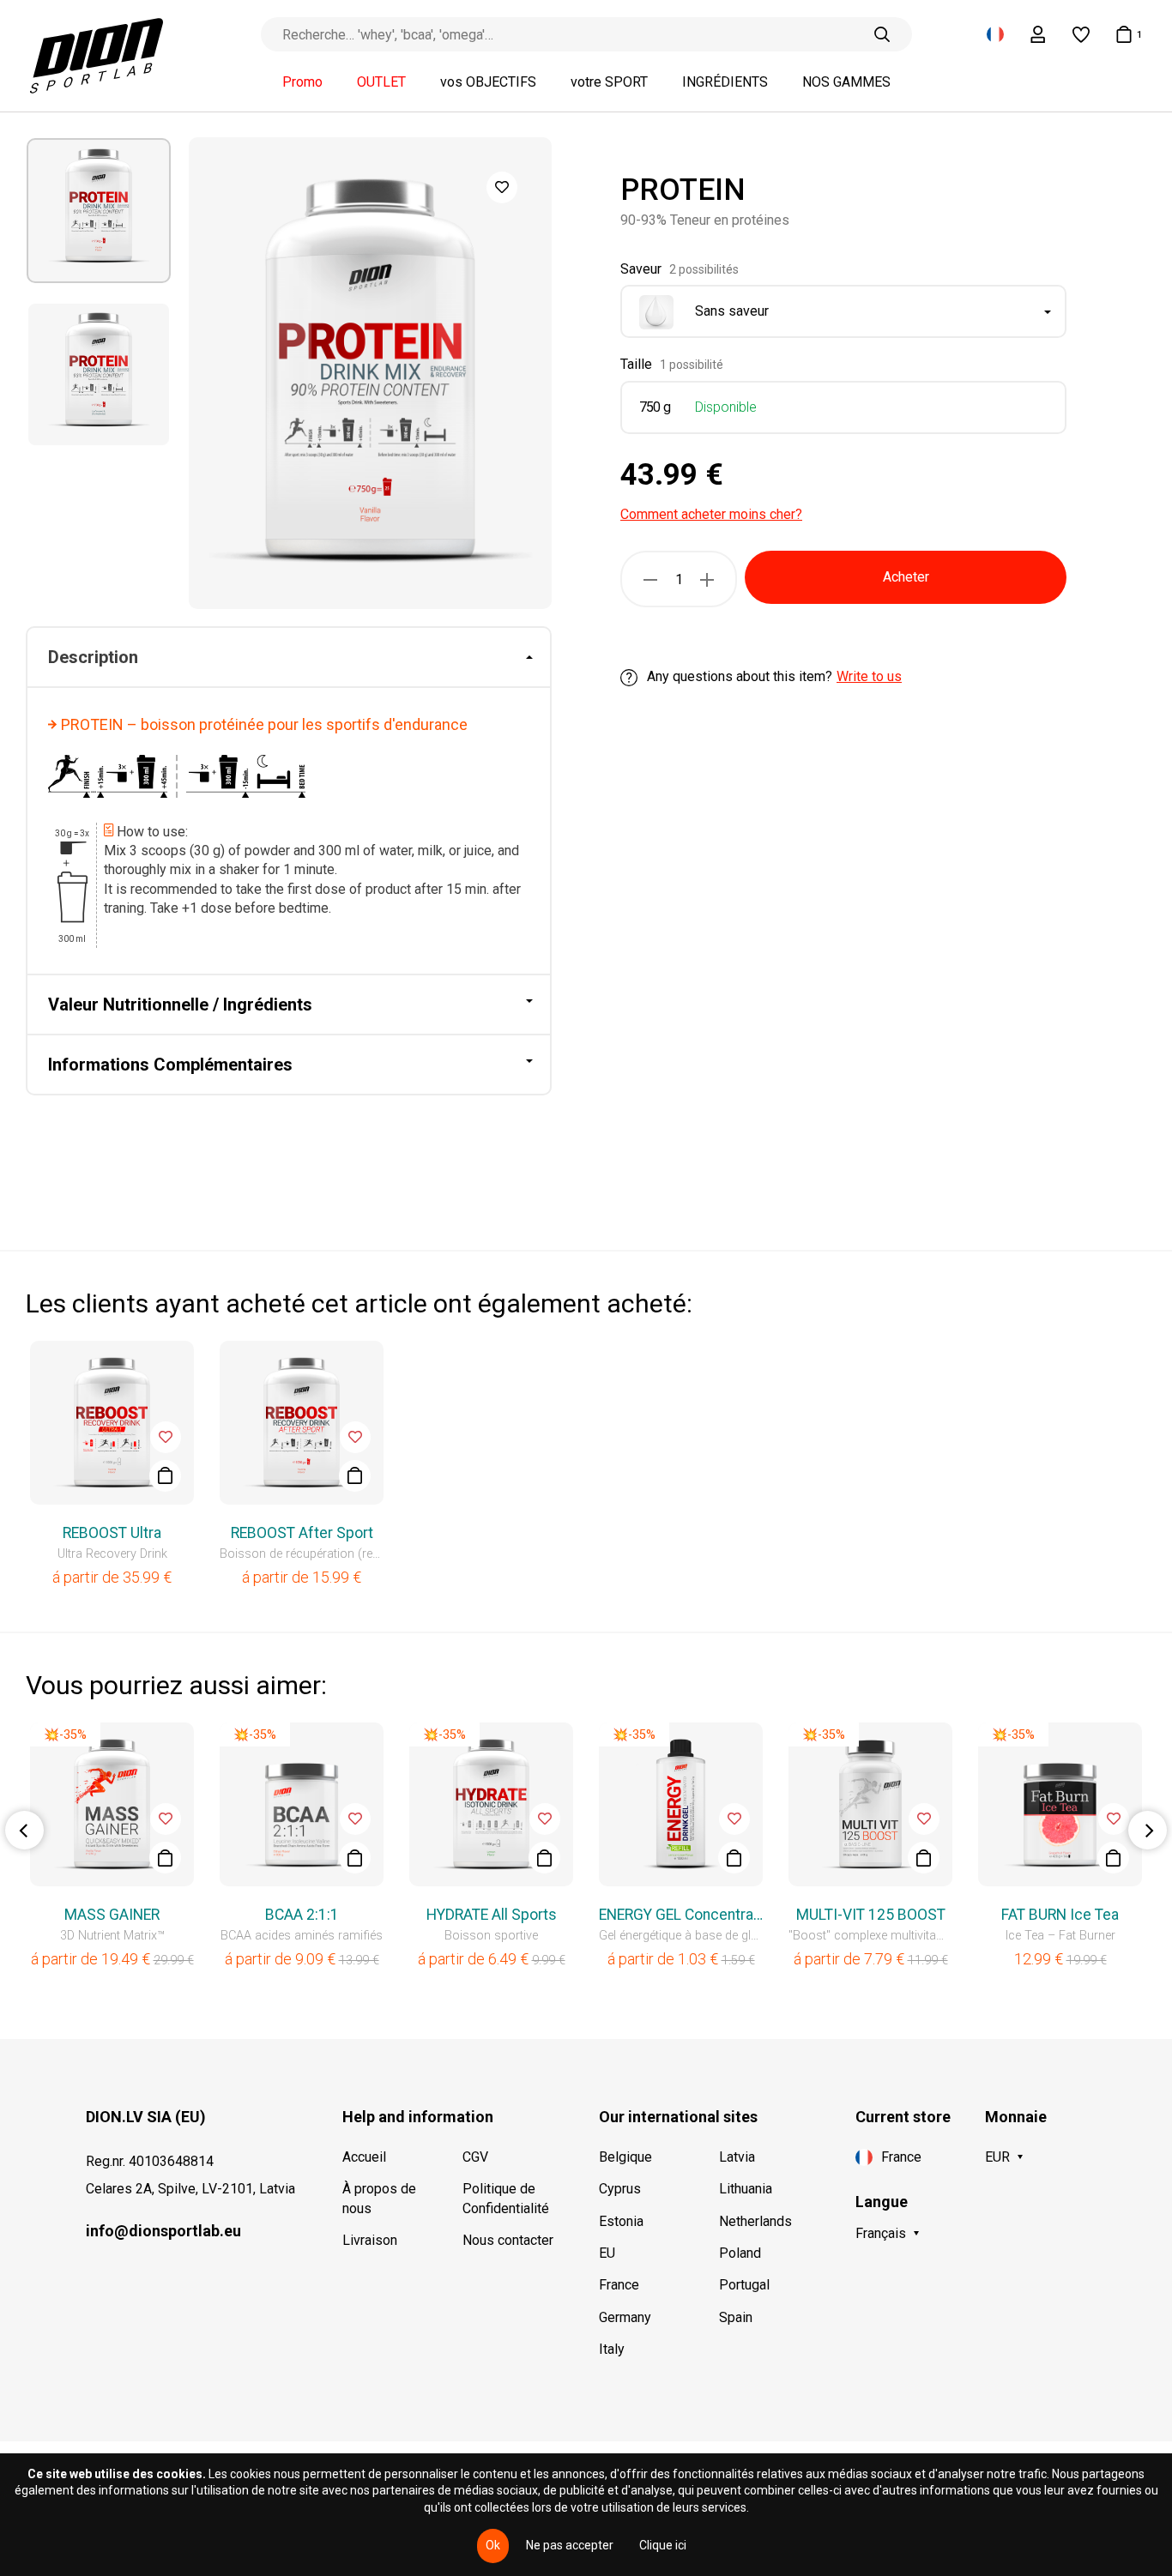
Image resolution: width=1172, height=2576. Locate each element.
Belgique (625, 2157)
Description (93, 657)
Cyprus (620, 2189)
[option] (99, 211)
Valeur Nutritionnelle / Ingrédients (180, 1004)
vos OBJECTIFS (488, 82)
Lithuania (746, 2189)
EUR (997, 2157)
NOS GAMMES (846, 82)
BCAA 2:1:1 (302, 1915)
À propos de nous (379, 2198)
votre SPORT (609, 82)
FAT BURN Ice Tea (1060, 1915)
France (619, 2285)
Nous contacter (508, 2240)
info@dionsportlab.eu (163, 2231)
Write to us (869, 677)
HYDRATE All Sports (492, 1915)
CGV (475, 2157)
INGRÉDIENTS (725, 82)
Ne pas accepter (570, 2545)
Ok (493, 2545)
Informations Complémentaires (170, 1065)
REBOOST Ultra (112, 1533)
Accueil (364, 2157)
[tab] (289, 658)
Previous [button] (24, 1830)
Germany (625, 2317)
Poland (740, 2253)
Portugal (744, 2285)
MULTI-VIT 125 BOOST (871, 1915)
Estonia (621, 2221)
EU (607, 2253)
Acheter (906, 578)
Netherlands (755, 2221)
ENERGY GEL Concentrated (681, 1915)
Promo (302, 82)
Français (881, 2233)
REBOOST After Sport (302, 1533)
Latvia (737, 2157)
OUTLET (381, 82)
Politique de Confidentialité (506, 2198)
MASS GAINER (112, 1915)
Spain (736, 2317)
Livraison (370, 2240)
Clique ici (663, 2545)
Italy (612, 2349)
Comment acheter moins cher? (711, 514)
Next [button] (1148, 1830)
